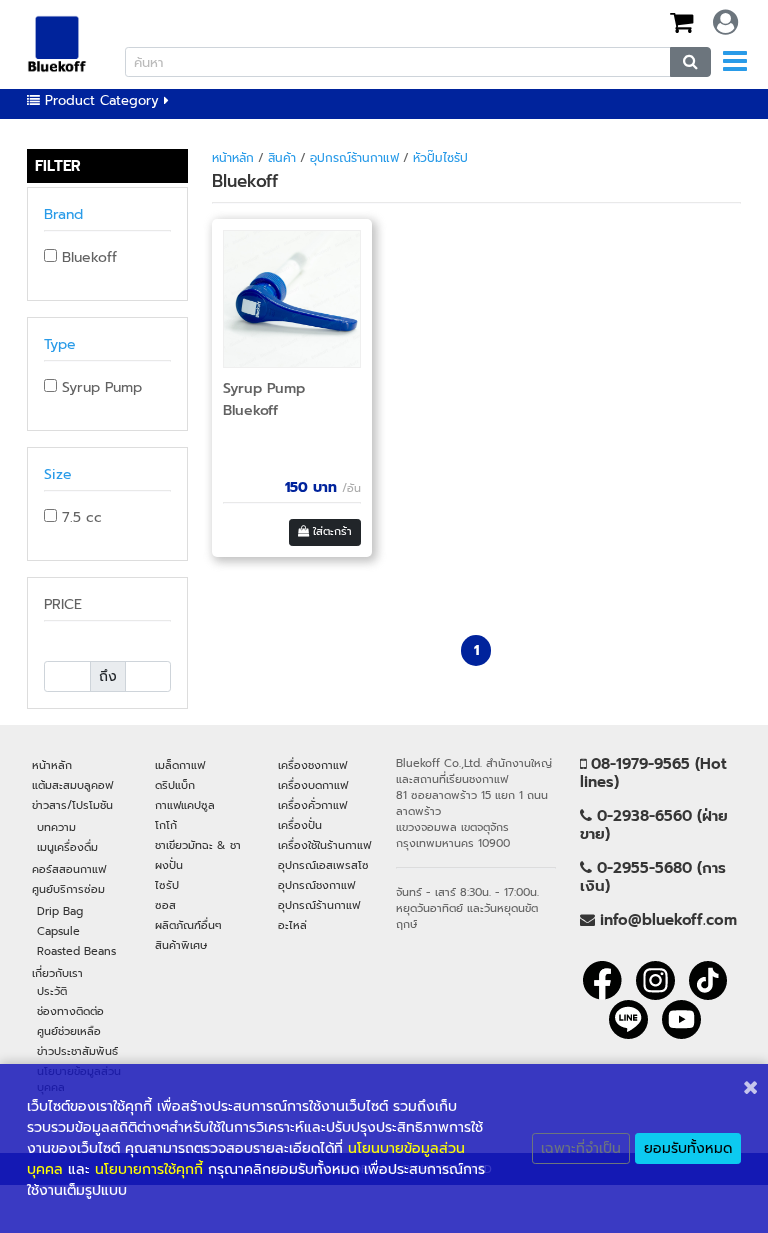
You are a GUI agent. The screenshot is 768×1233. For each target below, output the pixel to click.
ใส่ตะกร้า (330, 531)
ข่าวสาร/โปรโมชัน (72, 805)
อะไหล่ (292, 925)
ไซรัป (167, 885)
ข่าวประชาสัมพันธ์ (77, 1051)
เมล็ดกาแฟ (180, 765)
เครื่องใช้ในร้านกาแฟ (324, 845)
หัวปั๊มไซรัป (440, 158)
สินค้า (282, 158)
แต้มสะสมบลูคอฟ (72, 785)
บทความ (56, 827)
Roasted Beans (76, 951)
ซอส (165, 905)
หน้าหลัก (233, 158)
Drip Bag (60, 911)
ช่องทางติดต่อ (70, 1011)
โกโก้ (166, 825)
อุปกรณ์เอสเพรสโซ (323, 865)
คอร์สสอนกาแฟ (69, 869)
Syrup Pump (99, 387)
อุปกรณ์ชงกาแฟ (316, 885)
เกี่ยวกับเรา (57, 973)
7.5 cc (79, 517)
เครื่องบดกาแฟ (313, 785)
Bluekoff (87, 257)
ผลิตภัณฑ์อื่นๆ (188, 925)
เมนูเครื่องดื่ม (67, 847)
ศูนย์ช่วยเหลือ (69, 1031)
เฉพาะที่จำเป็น (581, 1148)
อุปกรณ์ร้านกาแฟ (354, 158)
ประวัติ (52, 991)
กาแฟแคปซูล (185, 805)
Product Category (102, 100)
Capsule (58, 931)
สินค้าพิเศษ (181, 945)
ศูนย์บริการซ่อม (68, 889)
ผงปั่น (169, 865)
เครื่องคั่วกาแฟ (312, 805)
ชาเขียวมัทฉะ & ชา (198, 845)
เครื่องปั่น (300, 825)
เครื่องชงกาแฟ (312, 765)
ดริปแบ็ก (175, 785)
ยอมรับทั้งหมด (688, 1148)
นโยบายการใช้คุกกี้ (149, 1169)
